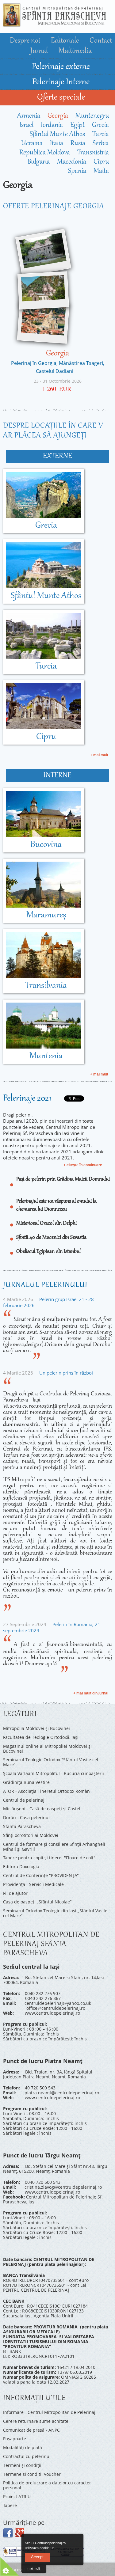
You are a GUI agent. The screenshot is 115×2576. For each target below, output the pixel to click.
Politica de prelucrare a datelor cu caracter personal (47, 2485)
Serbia (101, 144)
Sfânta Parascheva (22, 1826)
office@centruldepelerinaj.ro (56, 2008)
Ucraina (32, 144)
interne (57, 776)
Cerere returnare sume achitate (36, 2421)
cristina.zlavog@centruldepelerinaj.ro (63, 2187)
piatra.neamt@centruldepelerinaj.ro (62, 2093)
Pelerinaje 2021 (27, 1098)
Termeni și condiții (22, 2465)
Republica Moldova (45, 153)
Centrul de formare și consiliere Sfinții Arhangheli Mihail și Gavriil (54, 1847)
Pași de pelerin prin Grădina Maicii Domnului (63, 1179)
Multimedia (75, 51)
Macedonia (72, 162)
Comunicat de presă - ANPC (31, 2430)
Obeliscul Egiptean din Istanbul (48, 1252)
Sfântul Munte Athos (57, 135)
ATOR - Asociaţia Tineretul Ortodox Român (46, 1791)
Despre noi (26, 41)
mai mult (34, 2568)
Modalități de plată (23, 2447)
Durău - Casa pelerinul (26, 1817)
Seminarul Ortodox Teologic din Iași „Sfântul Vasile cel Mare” (55, 1913)
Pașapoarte (15, 2439)
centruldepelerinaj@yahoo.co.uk (58, 2003)
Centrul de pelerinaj (24, 1800)
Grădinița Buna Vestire (26, 1782)
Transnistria (93, 153)
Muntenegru (92, 116)
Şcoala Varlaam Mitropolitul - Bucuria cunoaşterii (54, 1773)
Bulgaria (38, 162)
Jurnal (40, 51)
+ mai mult (99, 755)
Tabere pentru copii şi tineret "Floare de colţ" (49, 1858)
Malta (101, 171)
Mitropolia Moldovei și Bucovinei (36, 1728)
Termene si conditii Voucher (32, 2474)
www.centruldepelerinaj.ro (52, 2013)
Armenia (29, 116)
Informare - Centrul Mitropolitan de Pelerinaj (49, 2412)
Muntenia (46, 1056)
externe (57, 456)
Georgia (58, 116)
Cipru (101, 162)
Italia (57, 144)
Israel (26, 125)
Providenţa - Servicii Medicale (33, 1884)
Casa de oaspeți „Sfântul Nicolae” (37, 1902)
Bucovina (46, 845)
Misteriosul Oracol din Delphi (46, 1224)
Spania (77, 171)
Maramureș (46, 915)
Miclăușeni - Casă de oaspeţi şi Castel (42, 1809)
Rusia (78, 144)
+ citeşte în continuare (83, 1165)
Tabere (10, 2505)
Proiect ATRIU (17, 2496)
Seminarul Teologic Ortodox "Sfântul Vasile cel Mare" (51, 1762)
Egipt (77, 125)
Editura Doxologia (21, 1867)
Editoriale (66, 41)
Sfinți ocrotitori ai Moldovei (31, 1835)
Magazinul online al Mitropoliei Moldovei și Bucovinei (47, 1749)
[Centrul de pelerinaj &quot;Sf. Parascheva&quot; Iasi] (54, 24)
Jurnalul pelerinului (45, 1285)
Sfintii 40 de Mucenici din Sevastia (51, 1238)
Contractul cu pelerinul (27, 2456)
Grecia (100, 125)
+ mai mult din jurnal (91, 1693)
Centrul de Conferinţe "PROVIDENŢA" (41, 1875)
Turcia (101, 135)
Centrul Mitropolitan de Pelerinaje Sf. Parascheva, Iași (53, 2199)
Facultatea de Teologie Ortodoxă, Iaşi (41, 1737)
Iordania (52, 125)
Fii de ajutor (15, 1893)
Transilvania (46, 986)
